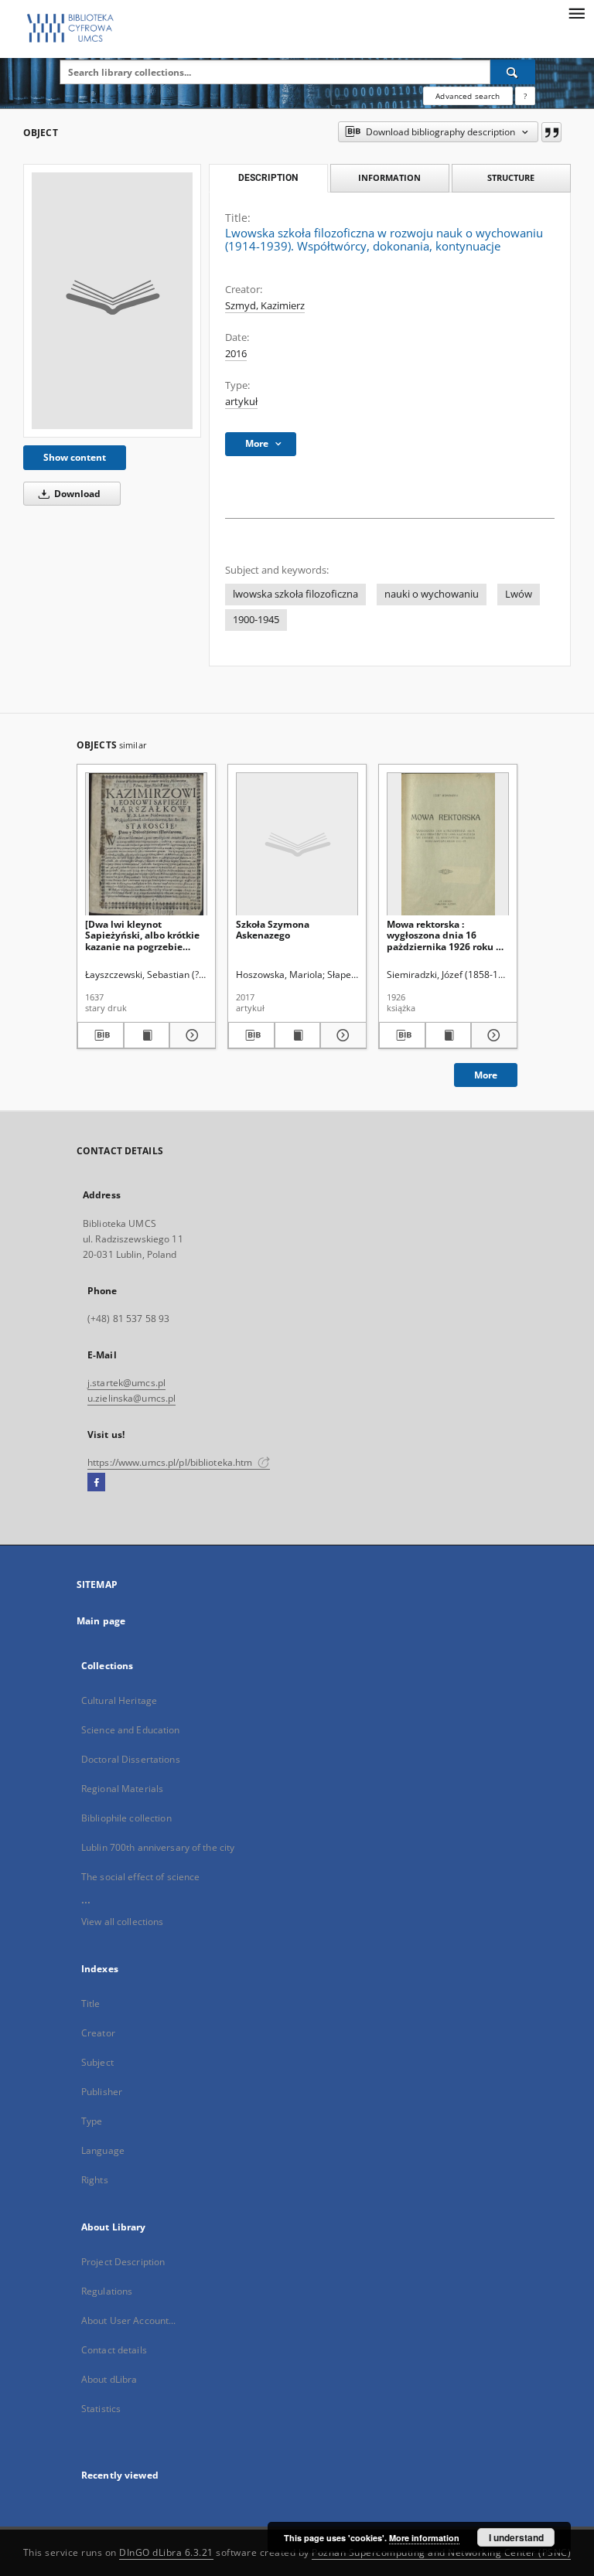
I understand (516, 2537)
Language (103, 2150)
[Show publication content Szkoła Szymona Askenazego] (298, 1035)
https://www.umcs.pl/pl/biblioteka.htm (171, 1462)
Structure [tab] (511, 177)
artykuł (241, 402)
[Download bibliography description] (101, 1035)
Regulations (107, 2291)
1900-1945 (256, 620)
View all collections (122, 1922)
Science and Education (131, 1730)
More (486, 1075)
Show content (75, 457)
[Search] (513, 72)
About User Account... (129, 2320)
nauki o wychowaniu (432, 594)
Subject (97, 2062)
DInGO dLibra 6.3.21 (166, 2552)
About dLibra (109, 2379)
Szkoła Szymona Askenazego (273, 930)
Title (91, 2004)
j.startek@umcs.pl (126, 1383)
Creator (98, 2033)
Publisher (102, 2092)
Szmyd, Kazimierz (265, 306)
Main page (101, 1621)
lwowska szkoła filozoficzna (295, 594)
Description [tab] (268, 178)
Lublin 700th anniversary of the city (158, 1847)
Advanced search (468, 96)
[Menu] (576, 12)
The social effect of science (140, 1877)
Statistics (101, 2409)
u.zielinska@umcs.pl (131, 1398)
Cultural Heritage (119, 1700)
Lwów (519, 594)
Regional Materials (122, 1789)
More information (424, 2538)
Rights (95, 2180)
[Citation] (551, 132)
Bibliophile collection (126, 1818)
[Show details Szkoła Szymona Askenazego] (341, 1035)
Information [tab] (389, 177)
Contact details (114, 2350)
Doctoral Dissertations (131, 1759)
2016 (236, 354)
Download (76, 494)
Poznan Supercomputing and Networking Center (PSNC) (441, 2552)
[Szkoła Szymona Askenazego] (297, 845)
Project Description (123, 2262)
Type (92, 2121)
